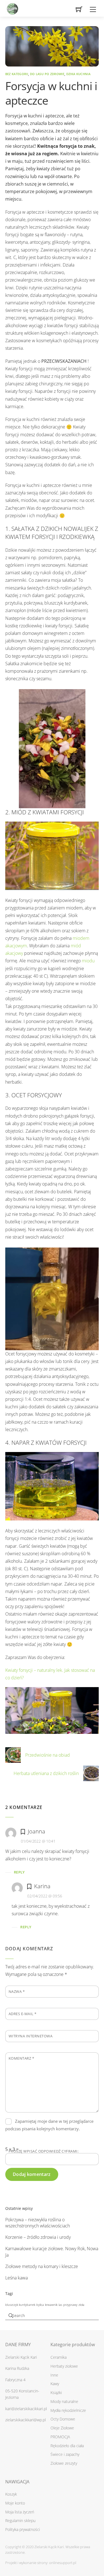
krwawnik (51, 2305)
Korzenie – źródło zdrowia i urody (38, 2237)
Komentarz (21, 2058)
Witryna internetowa (31, 2036)
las (60, 2305)
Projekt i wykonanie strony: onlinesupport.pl (41, 2563)
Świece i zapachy (65, 2454)
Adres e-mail (23, 2014)
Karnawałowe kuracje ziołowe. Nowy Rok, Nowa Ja (52, 2252)
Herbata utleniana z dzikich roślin (46, 1773)
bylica (40, 2305)
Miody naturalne (64, 2401)
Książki (56, 2393)
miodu (88, 961)
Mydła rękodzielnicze (68, 2410)
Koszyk (11, 2494)
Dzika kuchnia (78, 74)
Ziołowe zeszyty (64, 2463)
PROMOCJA (60, 2437)
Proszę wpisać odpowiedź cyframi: (44, 2151)
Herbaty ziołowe (64, 2366)
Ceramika (59, 2357)
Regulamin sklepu (20, 2520)
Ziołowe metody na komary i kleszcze (42, 2266)
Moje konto (15, 2503)
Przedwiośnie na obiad (48, 1755)
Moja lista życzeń (20, 2512)
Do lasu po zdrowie (47, 74)
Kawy (55, 2384)
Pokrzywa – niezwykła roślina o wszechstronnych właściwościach (38, 2223)
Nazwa (17, 1991)
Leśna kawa (17, 2278)
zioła (81, 2305)
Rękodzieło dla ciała (67, 2446)
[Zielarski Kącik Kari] (12, 7)
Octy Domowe (63, 2419)
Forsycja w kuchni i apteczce (51, 93)
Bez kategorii (17, 74)
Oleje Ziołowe (62, 2428)
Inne (54, 2375)
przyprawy (70, 2305)
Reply (19, 1872)
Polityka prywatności (23, 2529)
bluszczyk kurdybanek (20, 2305)
